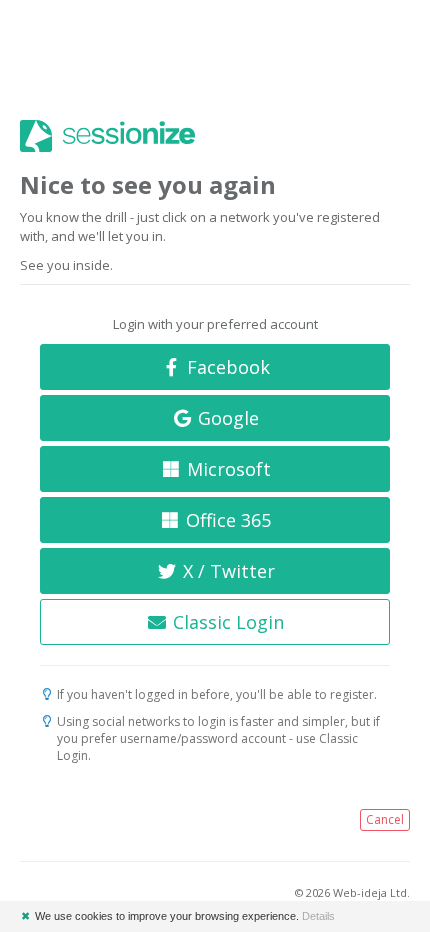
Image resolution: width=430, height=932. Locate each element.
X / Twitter (226, 571)
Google (226, 418)
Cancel (385, 819)
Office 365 (226, 520)
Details (318, 916)
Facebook (226, 367)
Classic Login (226, 622)
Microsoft (226, 469)
